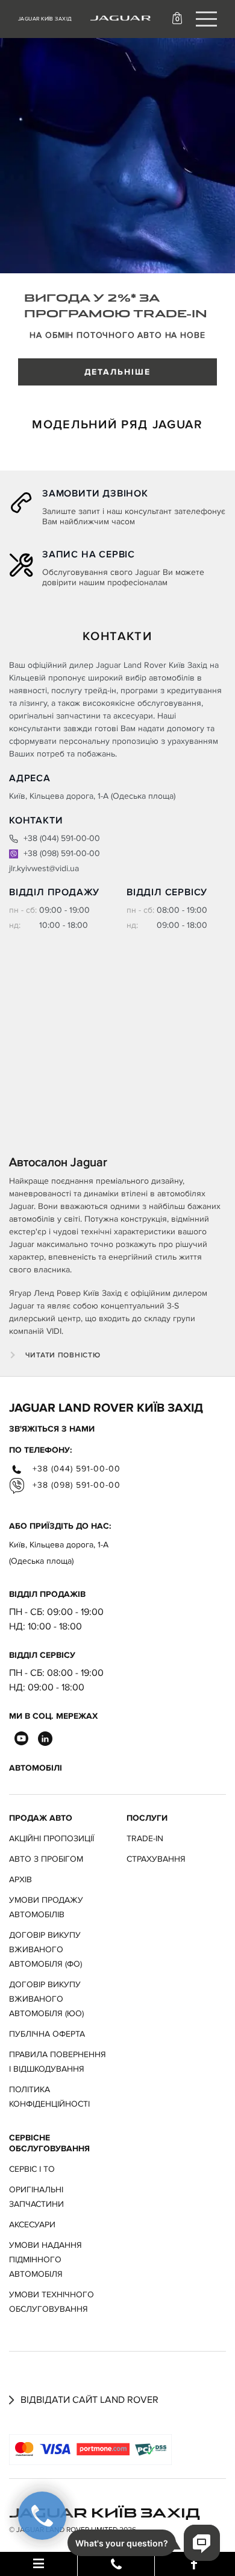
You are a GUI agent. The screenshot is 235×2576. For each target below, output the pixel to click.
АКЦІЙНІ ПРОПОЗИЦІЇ (52, 1838)
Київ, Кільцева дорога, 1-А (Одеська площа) (59, 1553)
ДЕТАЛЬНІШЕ (118, 372)
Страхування (156, 1859)
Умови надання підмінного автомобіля (45, 2260)
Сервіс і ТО (32, 2169)
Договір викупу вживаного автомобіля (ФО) (45, 1949)
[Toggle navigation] (206, 19)
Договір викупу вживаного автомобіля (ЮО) (46, 1999)
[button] (179, 18)
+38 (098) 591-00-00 (61, 853)
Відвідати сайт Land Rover (88, 2400)
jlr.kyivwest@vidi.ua (44, 868)
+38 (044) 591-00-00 (61, 838)
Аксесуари (32, 2225)
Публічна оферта (47, 2034)
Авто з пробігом (46, 1859)
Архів (20, 1880)
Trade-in (145, 1838)
